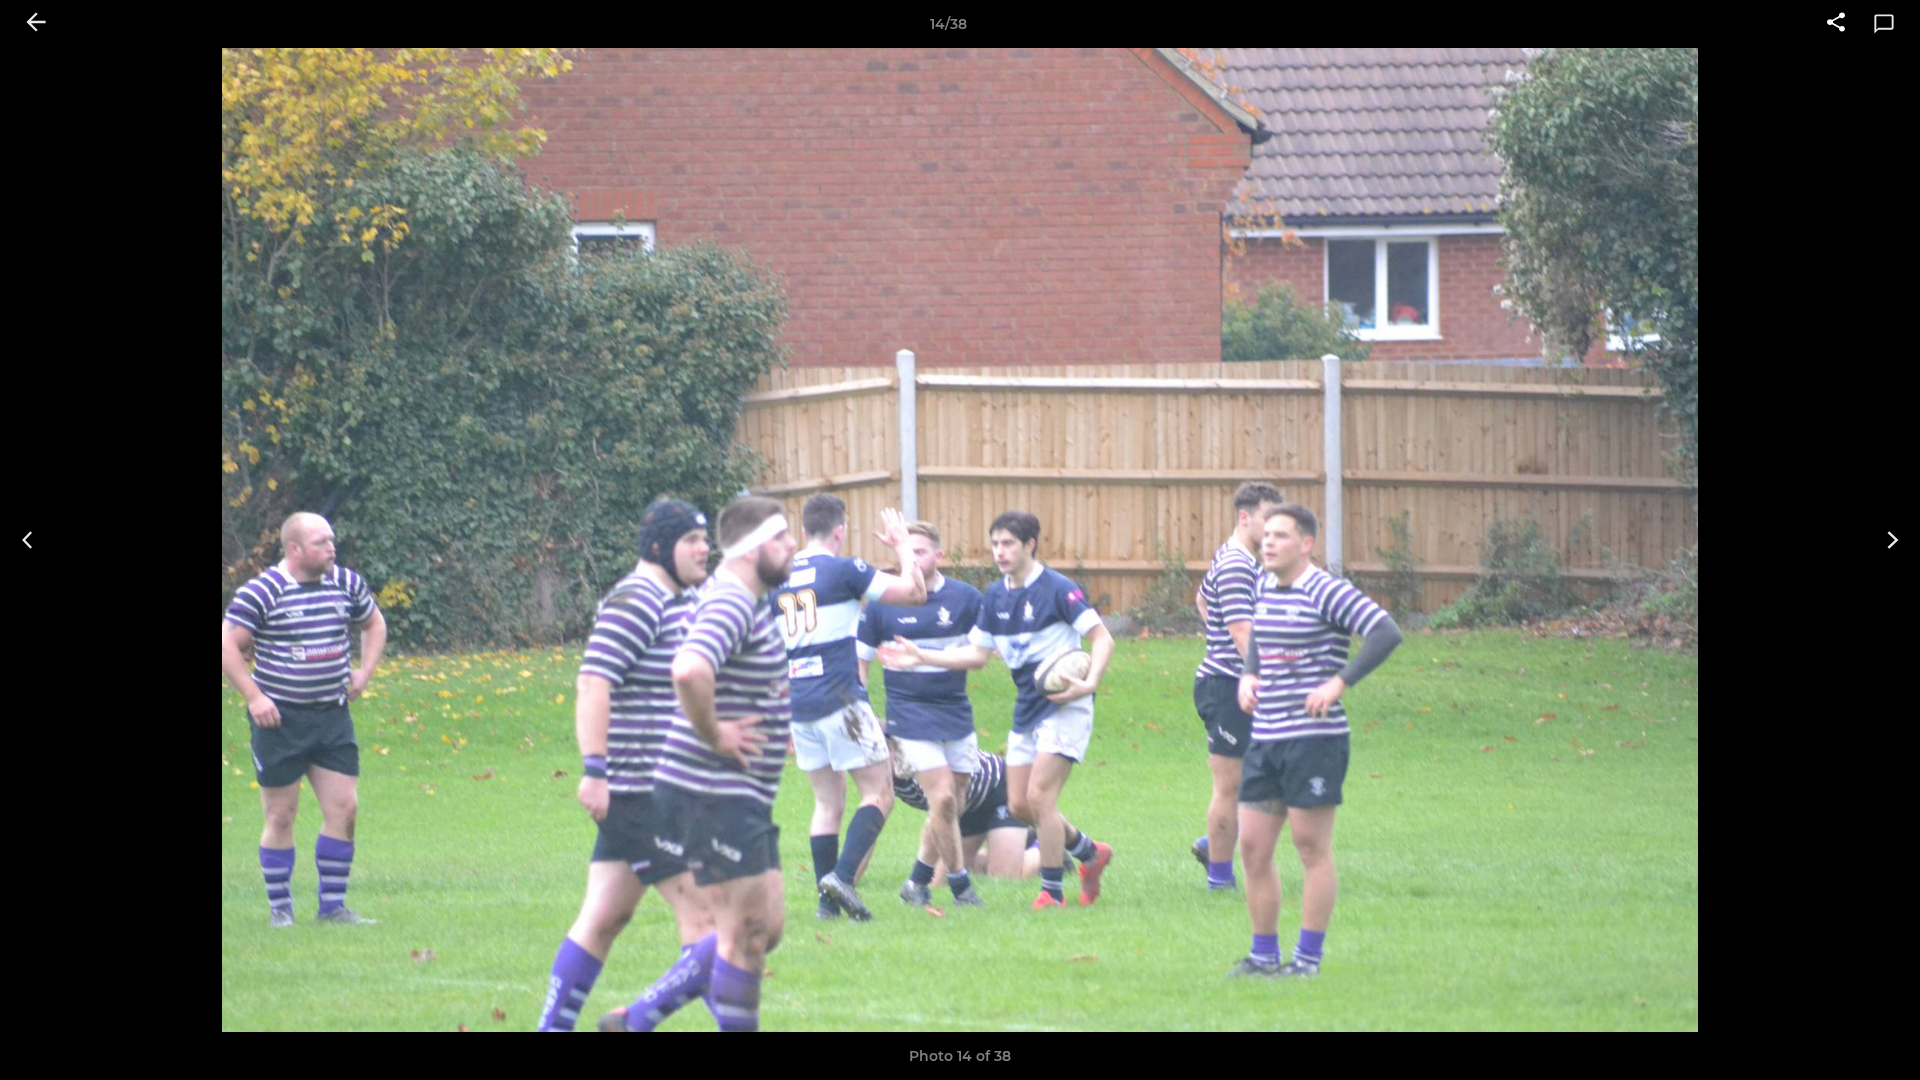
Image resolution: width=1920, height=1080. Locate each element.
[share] (1836, 24)
